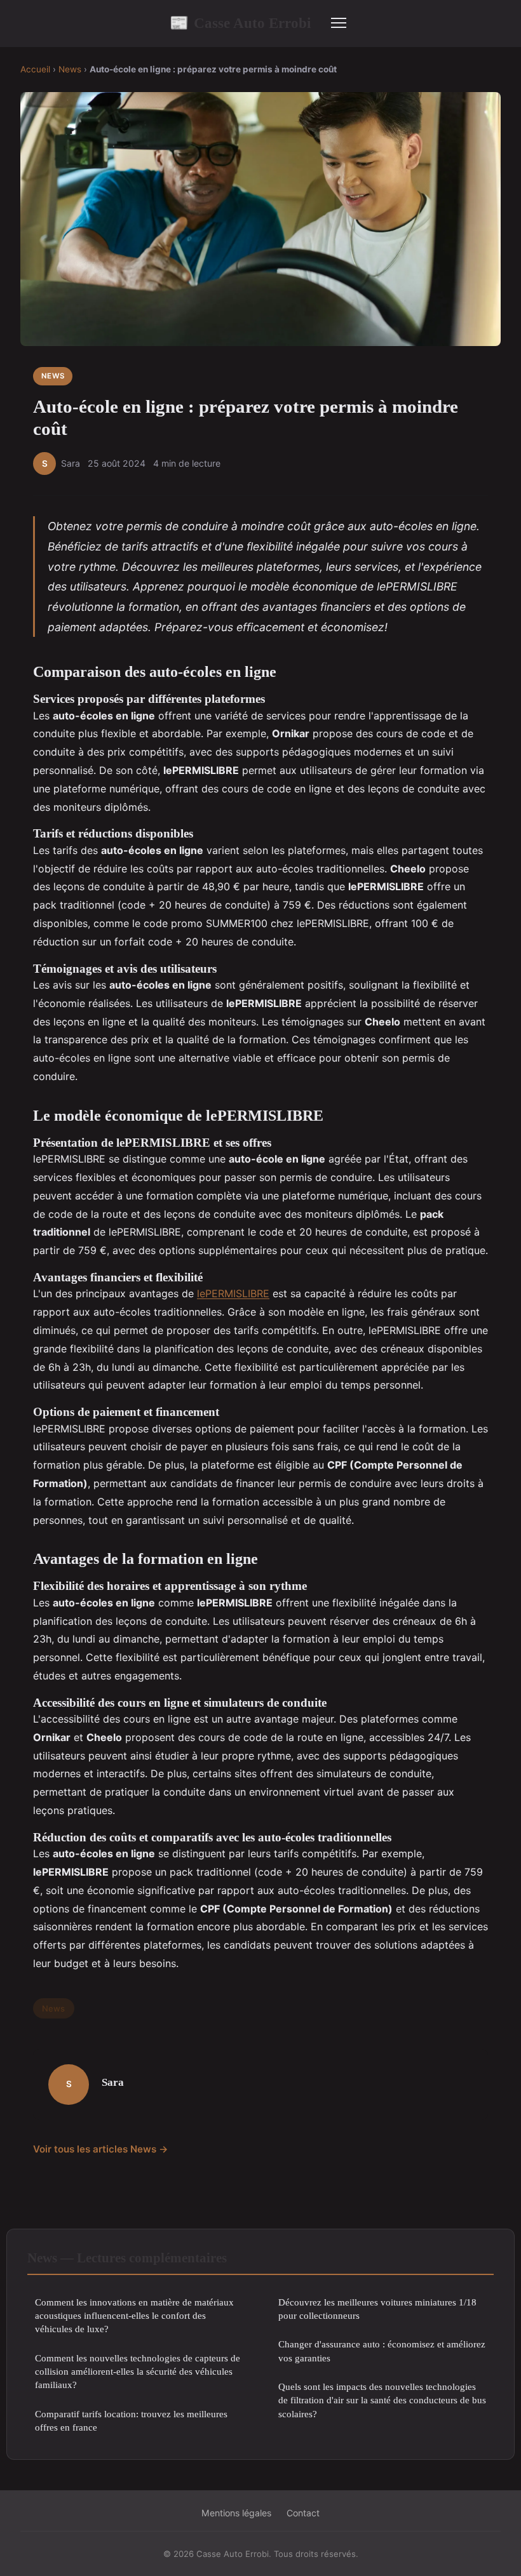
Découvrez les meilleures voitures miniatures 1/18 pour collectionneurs (377, 2309)
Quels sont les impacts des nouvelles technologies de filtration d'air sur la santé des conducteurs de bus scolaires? (382, 2400)
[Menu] (339, 23)
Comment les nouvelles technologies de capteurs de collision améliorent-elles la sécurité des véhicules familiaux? (138, 2372)
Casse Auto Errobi (240, 23)
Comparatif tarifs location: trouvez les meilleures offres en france (131, 2420)
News (70, 69)
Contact (303, 2513)
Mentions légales (236, 2513)
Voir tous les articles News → (101, 2149)
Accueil (35, 69)
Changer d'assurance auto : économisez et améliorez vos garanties (382, 2351)
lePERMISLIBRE (233, 1293)
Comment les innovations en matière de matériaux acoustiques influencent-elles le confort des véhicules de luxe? (134, 2316)
